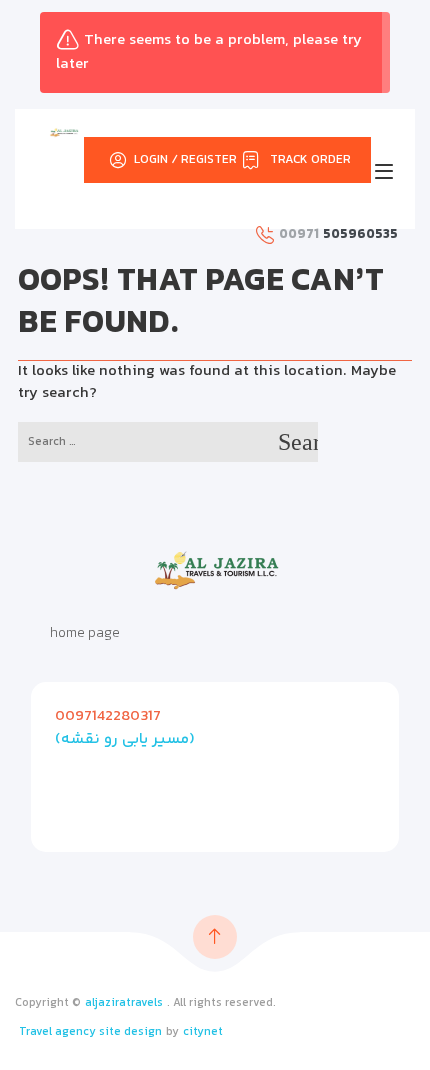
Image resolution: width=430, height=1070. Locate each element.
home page (85, 634)
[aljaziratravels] (64, 132)
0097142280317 (108, 716)
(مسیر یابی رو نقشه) (125, 739)
